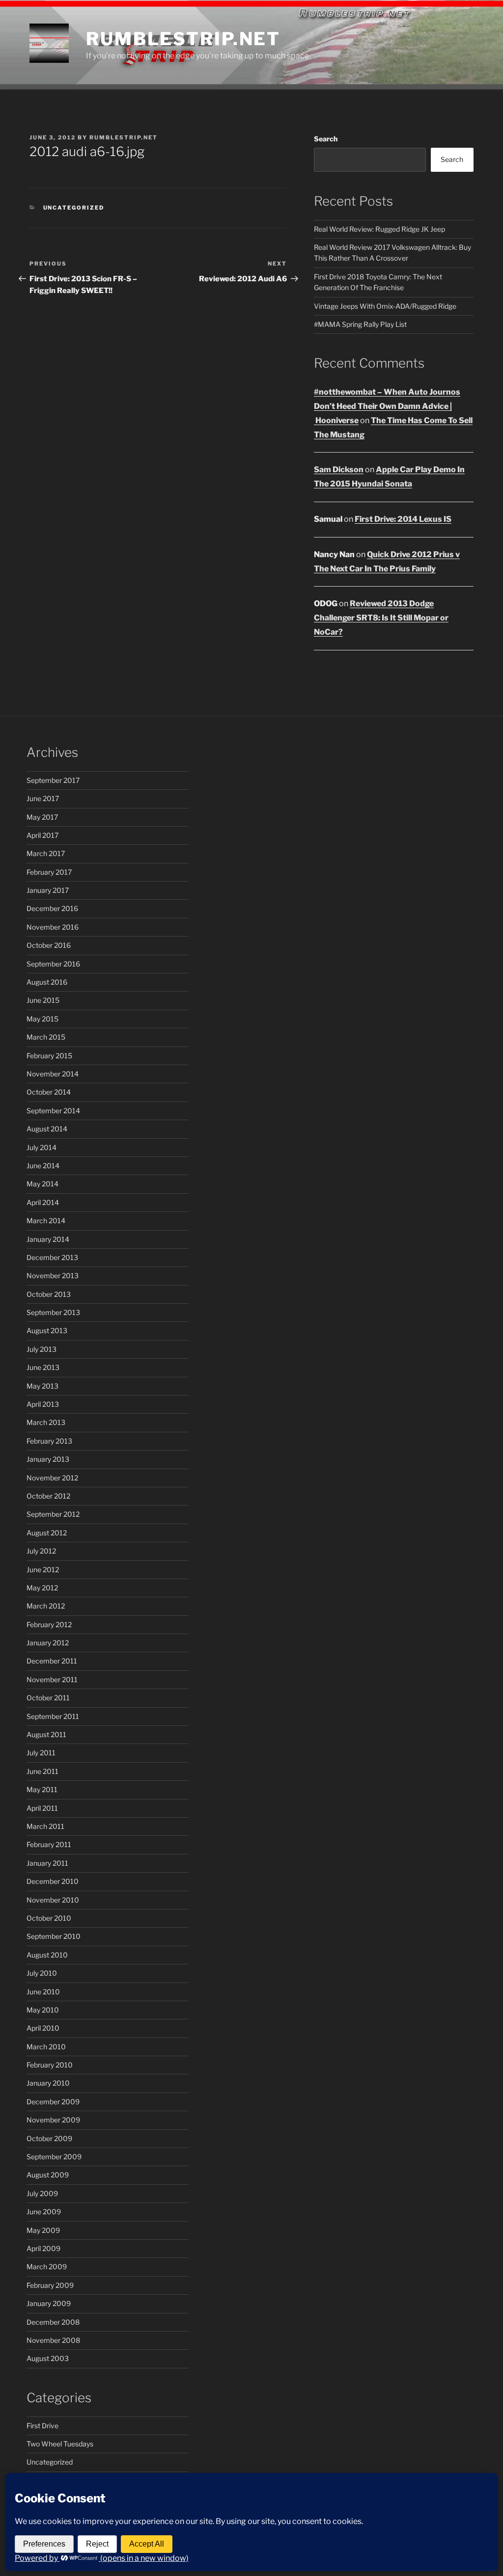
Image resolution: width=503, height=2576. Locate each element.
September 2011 (53, 1716)
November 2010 (53, 1900)
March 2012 (46, 1606)
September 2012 (53, 1514)
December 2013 (52, 1257)
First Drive (42, 2426)
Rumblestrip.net (183, 39)
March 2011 (45, 1826)
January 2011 (47, 1863)
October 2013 (49, 1294)
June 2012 (43, 1570)
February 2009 (50, 2285)
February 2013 (49, 1441)
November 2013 (53, 1275)
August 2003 (48, 2358)
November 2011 (52, 1679)
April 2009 (43, 2248)
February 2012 (49, 1624)
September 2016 (53, 964)
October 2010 (49, 1918)
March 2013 (46, 1422)
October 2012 (48, 1496)
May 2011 (42, 1789)
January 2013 (48, 1459)
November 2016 (53, 927)
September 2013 (53, 1312)
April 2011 (42, 1808)
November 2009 (53, 2120)
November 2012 (52, 1478)
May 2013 (42, 1386)
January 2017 (48, 890)
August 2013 (47, 1330)
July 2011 (41, 1753)
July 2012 (41, 1551)
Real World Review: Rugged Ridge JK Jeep (379, 229)
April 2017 (42, 835)
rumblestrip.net (124, 137)
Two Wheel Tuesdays (60, 2444)
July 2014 (42, 1147)
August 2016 (47, 982)
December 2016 (52, 908)
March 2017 (46, 853)
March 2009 (47, 2267)
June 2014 (43, 1166)
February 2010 (50, 2065)
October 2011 (48, 1698)
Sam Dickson (339, 470)
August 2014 (47, 1129)
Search (326, 139)
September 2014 (53, 1111)
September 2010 (54, 1936)
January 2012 (48, 1643)
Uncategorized (74, 208)
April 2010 (43, 2028)
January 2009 (49, 2303)
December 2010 (53, 1881)
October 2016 (49, 945)
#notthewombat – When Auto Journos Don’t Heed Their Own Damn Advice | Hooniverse (387, 406)
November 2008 (53, 2340)
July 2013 (42, 1349)
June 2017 (43, 798)
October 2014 (49, 1092)
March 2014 (46, 1221)
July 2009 (42, 2193)
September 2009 (54, 2157)
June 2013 (43, 1367)
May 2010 (43, 2010)
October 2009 (49, 2138)
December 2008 (53, 2322)
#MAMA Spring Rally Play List (360, 324)
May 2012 (42, 1588)
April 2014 (43, 1202)
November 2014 (53, 1074)
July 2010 (42, 1973)
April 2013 (43, 1404)
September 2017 (53, 780)
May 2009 (43, 2230)
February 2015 (49, 1056)
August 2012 (47, 1533)
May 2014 (42, 1184)
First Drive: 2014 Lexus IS (403, 519)
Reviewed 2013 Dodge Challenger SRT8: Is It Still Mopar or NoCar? (381, 618)
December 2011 (52, 1661)
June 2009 (44, 2212)
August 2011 (46, 1734)
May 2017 (42, 817)
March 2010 (46, 2047)
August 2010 (47, 1955)
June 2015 (43, 1000)
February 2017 (49, 872)
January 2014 (48, 1239)
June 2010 (43, 1992)
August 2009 (48, 2175)
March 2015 (46, 1037)
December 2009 (53, 2102)
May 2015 (42, 1019)
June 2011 (42, 1771)
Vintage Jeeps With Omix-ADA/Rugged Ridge (385, 306)
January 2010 (48, 2083)
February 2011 (49, 1844)
